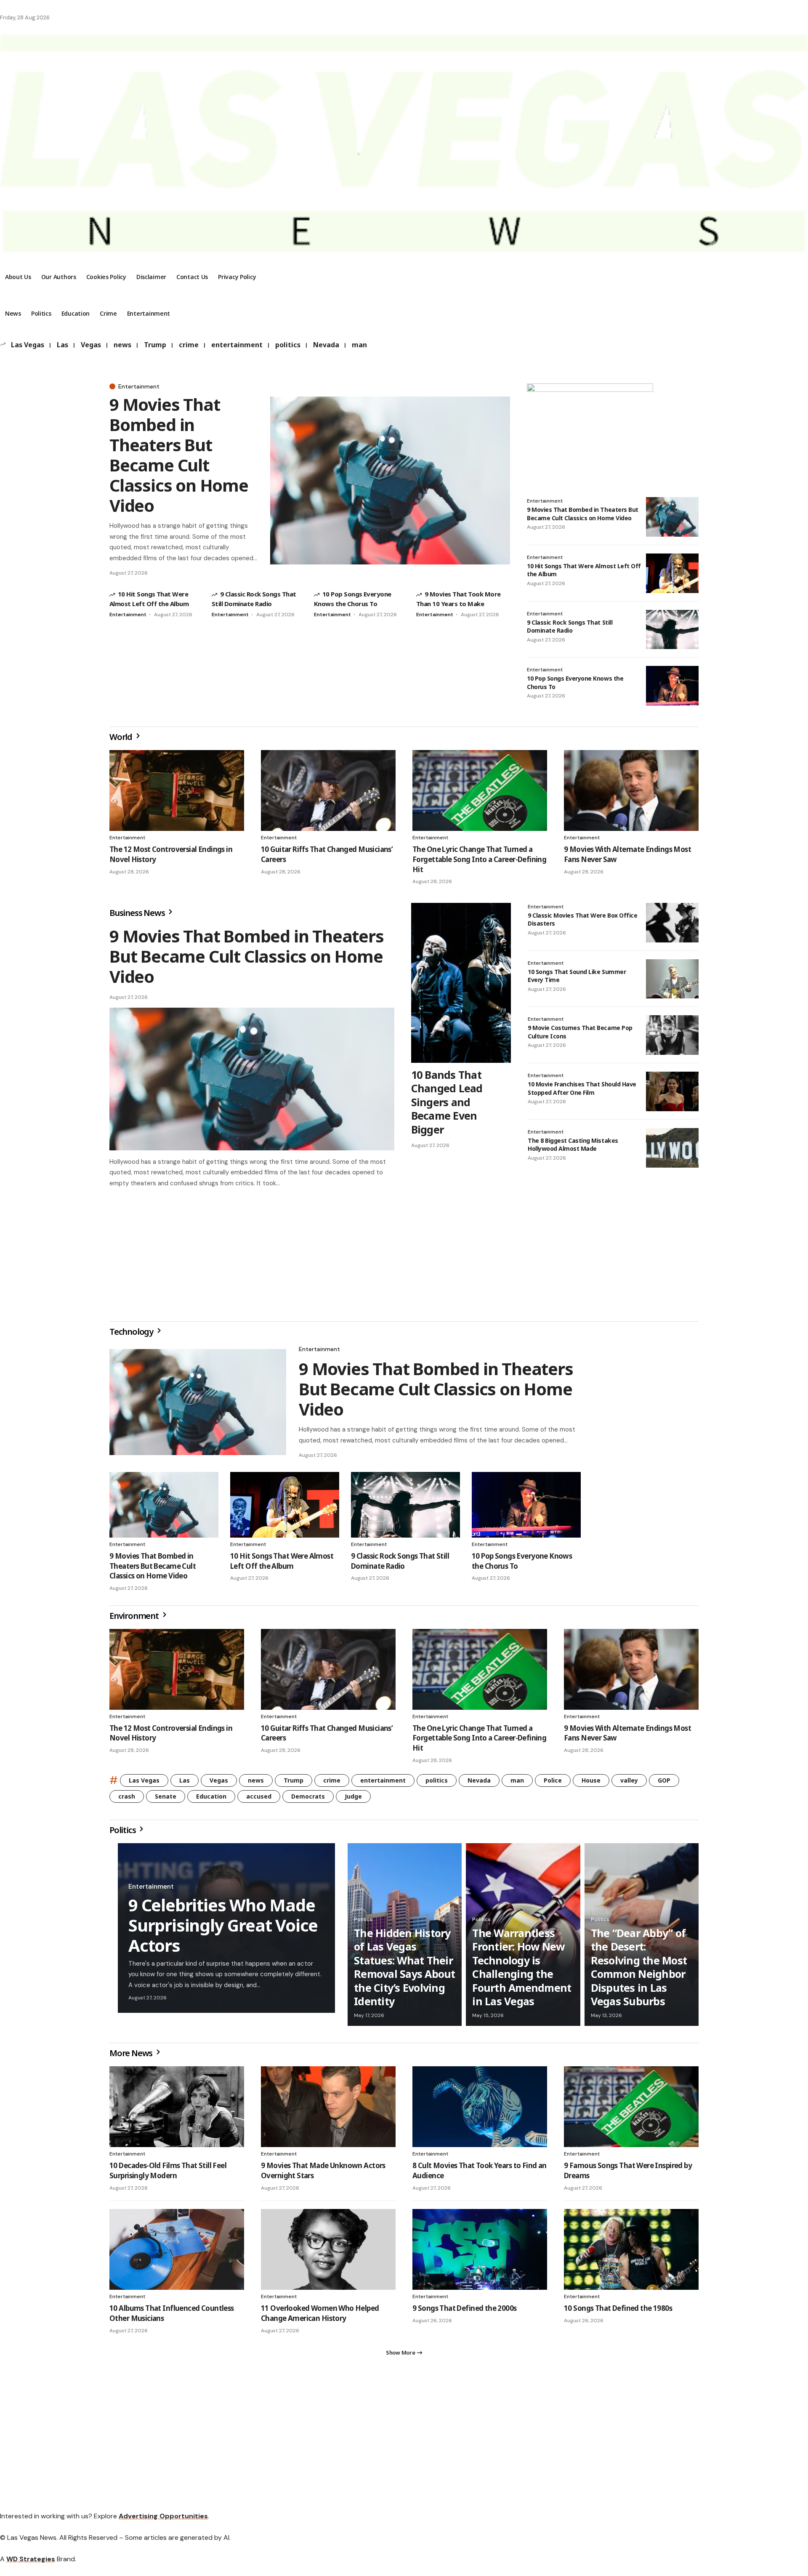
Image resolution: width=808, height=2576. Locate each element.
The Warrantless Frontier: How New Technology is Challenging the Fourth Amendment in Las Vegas (522, 1971)
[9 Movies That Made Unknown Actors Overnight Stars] (328, 2110)
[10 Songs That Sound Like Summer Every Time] (672, 979)
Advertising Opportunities (163, 2523)
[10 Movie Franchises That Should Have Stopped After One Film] (672, 1091)
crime (189, 345)
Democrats (308, 1800)
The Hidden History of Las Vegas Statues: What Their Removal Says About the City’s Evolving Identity (405, 1971)
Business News (138, 913)
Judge (353, 1800)
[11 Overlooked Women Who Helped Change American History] (328, 2253)
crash (127, 1800)
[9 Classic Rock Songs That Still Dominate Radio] (672, 630)
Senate (166, 1800)
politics (288, 345)
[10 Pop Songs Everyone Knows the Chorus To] (672, 686)
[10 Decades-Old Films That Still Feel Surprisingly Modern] (177, 2110)
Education (211, 1800)
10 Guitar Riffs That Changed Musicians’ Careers (327, 1736)
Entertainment (139, 386)
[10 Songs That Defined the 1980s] (631, 2253)
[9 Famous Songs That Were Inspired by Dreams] (631, 2110)
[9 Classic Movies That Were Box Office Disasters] (672, 923)
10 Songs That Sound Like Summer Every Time (577, 976)
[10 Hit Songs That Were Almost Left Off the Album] (672, 573)
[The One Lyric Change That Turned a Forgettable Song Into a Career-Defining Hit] (480, 790)
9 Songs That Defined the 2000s (465, 2311)
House (591, 1784)
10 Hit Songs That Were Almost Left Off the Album (282, 1564)
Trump (155, 345)
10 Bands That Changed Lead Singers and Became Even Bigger (447, 1102)
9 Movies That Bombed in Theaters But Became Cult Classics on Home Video (179, 455)
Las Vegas (28, 345)
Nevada (326, 345)
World (122, 737)
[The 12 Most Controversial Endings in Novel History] (177, 790)
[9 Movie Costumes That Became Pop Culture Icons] (672, 1035)
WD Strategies (31, 2566)
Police (553, 1784)
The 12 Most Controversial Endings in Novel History (171, 1736)
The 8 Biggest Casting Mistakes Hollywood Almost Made (573, 1145)
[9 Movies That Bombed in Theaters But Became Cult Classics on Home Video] (390, 480)
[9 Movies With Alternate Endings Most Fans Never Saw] (631, 790)
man (359, 345)
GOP (664, 1784)
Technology (132, 1335)
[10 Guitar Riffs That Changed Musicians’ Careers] (328, 790)
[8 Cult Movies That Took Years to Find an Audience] (480, 2110)
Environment (135, 1619)
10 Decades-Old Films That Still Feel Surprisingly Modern (168, 2174)
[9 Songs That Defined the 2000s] (480, 2253)
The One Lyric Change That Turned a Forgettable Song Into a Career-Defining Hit (479, 859)
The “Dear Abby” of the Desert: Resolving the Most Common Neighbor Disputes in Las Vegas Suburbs (639, 1971)
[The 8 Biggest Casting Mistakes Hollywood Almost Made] (672, 1148)
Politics (123, 1833)
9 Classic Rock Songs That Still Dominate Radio (570, 627)
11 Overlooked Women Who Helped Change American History (320, 2317)
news (122, 345)
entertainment (237, 345)
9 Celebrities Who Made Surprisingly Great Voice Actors (223, 1928)
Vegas (91, 345)
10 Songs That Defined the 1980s (618, 2311)
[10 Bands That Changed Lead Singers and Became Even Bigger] (461, 983)
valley (629, 1784)
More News (132, 2056)
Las (62, 345)
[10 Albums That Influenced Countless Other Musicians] (177, 2253)
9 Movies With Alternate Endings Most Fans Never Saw (627, 1736)
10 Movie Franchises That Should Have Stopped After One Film (582, 1088)
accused (259, 1800)
